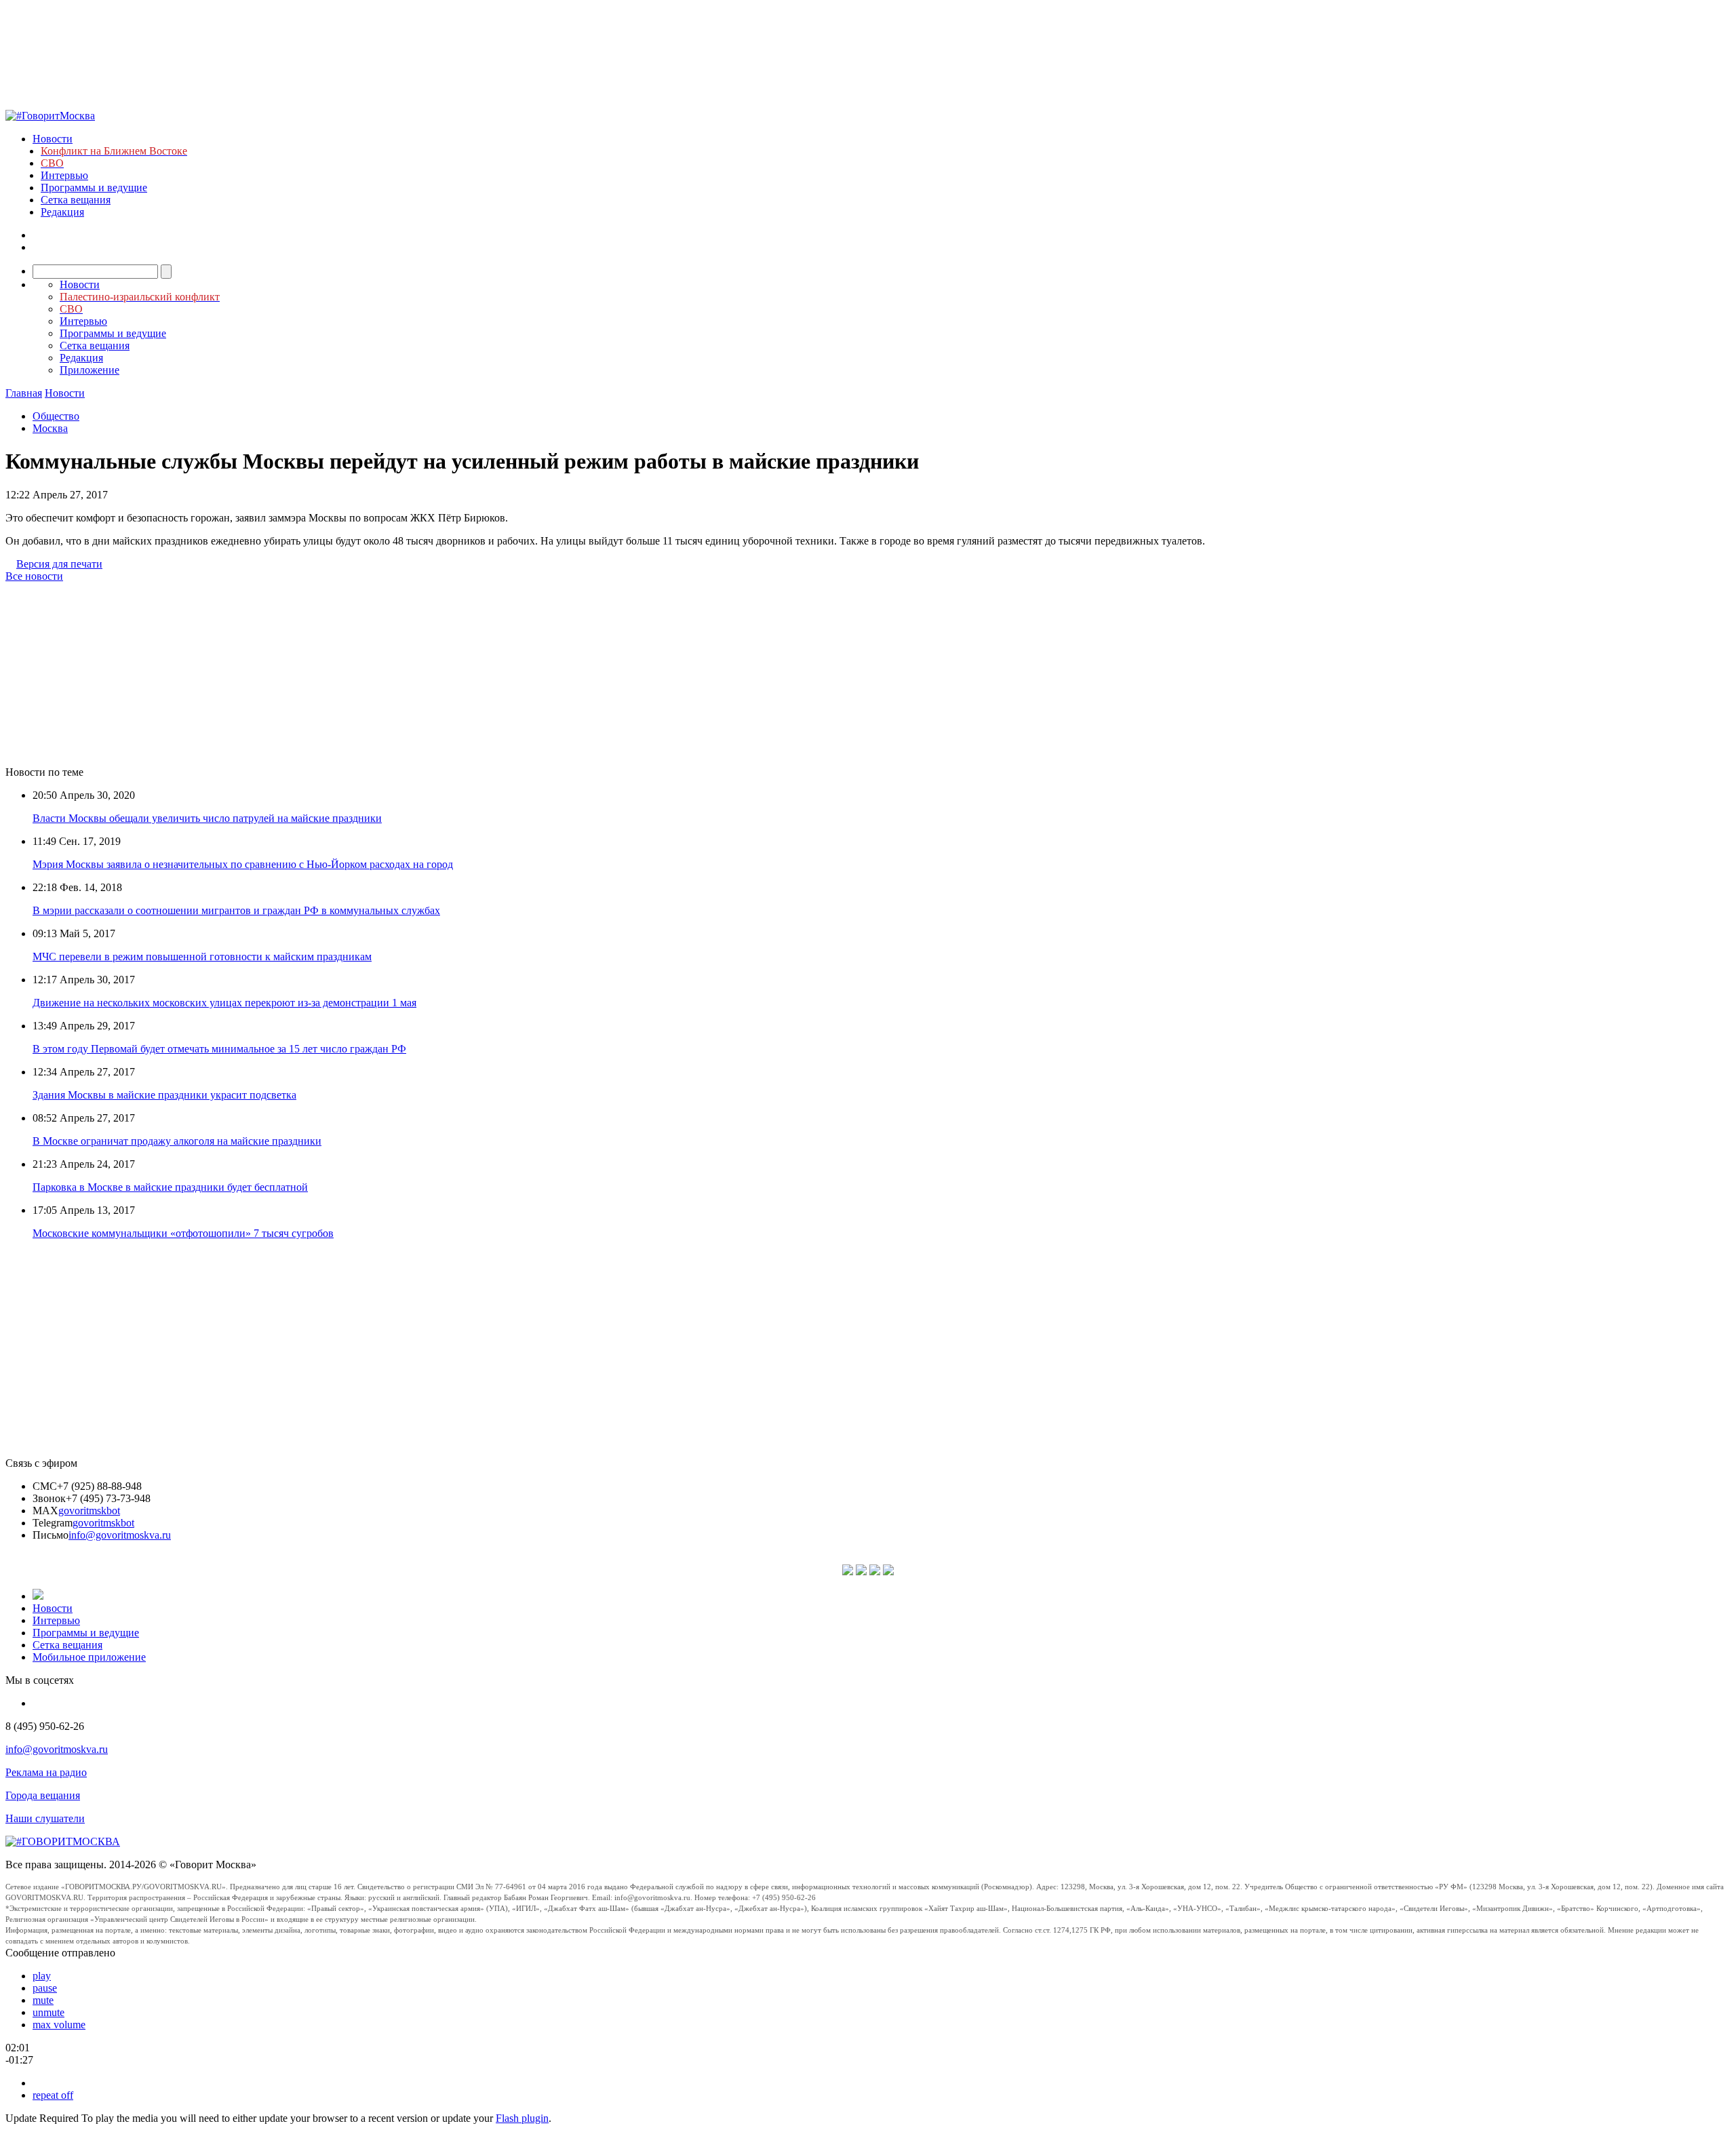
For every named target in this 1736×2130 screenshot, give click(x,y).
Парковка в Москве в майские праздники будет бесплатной (170, 1187)
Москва (50, 428)
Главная (24, 393)
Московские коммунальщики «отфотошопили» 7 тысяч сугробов (183, 1233)
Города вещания (43, 1795)
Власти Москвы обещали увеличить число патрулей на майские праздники (207, 818)
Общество (56, 416)
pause (45, 1988)
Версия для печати (59, 564)
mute (43, 2000)
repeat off (53, 2095)
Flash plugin (522, 2118)
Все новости (34, 576)
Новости (53, 139)
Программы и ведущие (94, 188)
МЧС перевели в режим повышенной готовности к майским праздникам (202, 956)
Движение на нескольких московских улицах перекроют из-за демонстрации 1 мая (224, 1003)
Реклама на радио (46, 1772)
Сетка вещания (76, 200)
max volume (59, 2025)
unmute (48, 2012)
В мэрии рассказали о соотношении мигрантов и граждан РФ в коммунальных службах (236, 910)
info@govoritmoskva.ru (120, 1535)
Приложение (90, 370)
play (42, 1976)
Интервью (64, 175)
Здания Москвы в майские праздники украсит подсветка (164, 1095)
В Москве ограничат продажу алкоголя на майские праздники (177, 1141)
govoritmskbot (89, 1511)
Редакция (62, 212)
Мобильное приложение (89, 1657)
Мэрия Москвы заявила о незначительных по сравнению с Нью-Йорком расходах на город (243, 864)
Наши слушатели (45, 1818)
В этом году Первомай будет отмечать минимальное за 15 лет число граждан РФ (219, 1049)
